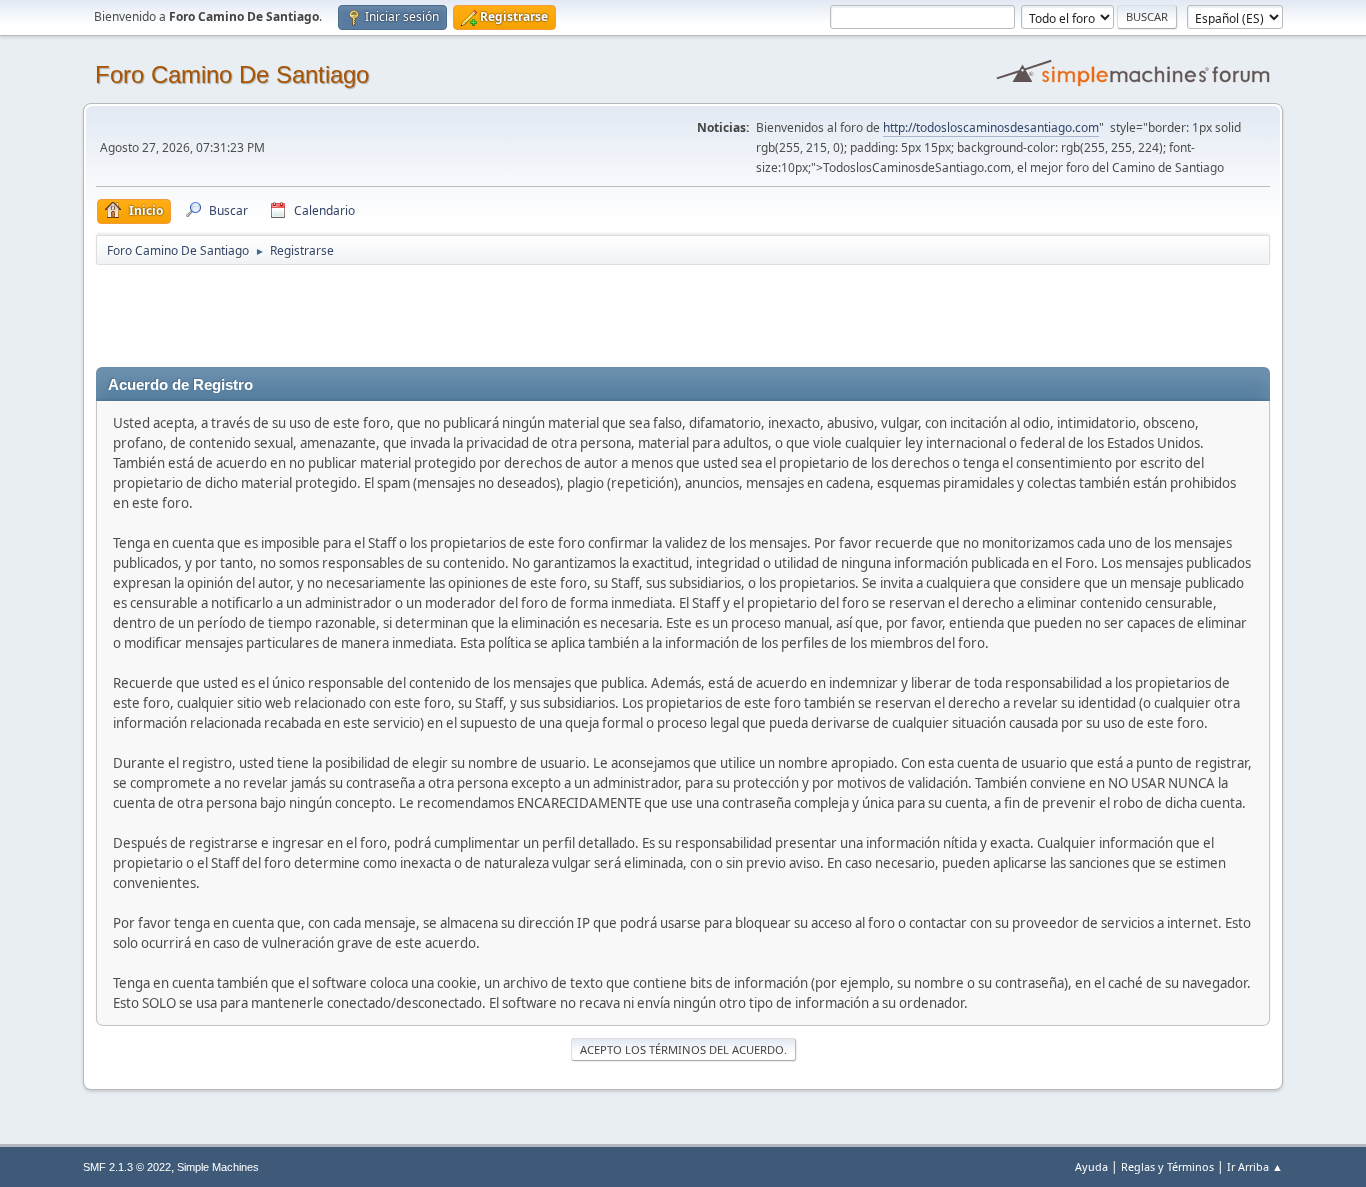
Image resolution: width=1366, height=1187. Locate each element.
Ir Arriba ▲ (1255, 1166)
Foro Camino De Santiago (232, 74)
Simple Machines (218, 1167)
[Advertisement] (448, 312)
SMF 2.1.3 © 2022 (127, 1167)
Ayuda (1091, 1166)
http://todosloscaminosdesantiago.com (991, 127)
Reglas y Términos (1167, 1166)
